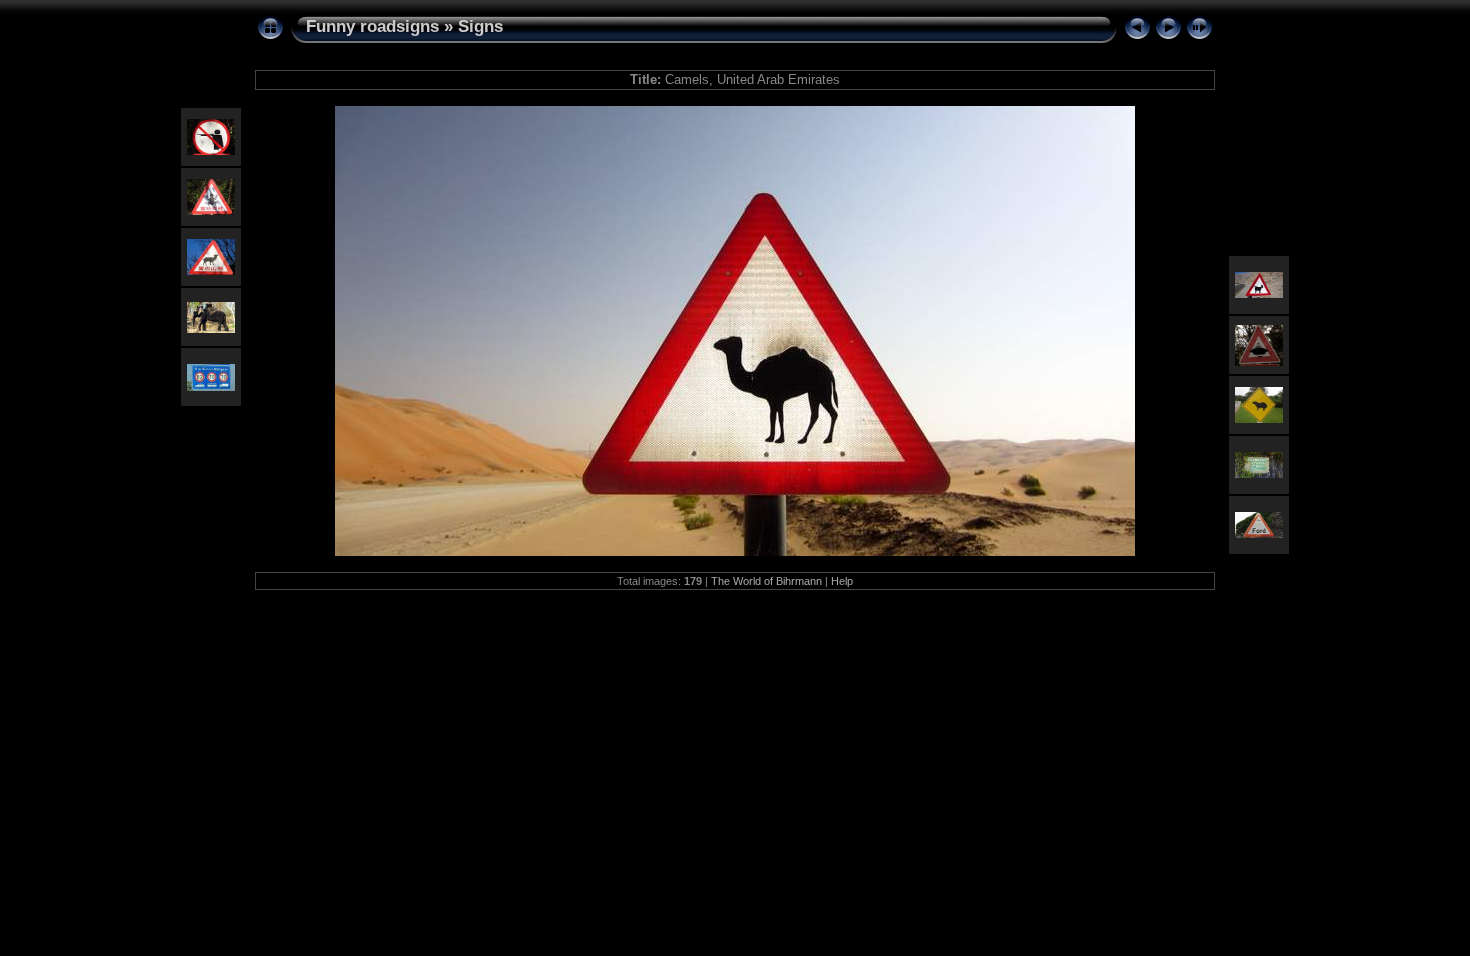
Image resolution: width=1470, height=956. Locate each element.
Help (842, 581)
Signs (480, 26)
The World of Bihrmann (766, 581)
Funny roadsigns (372, 26)
